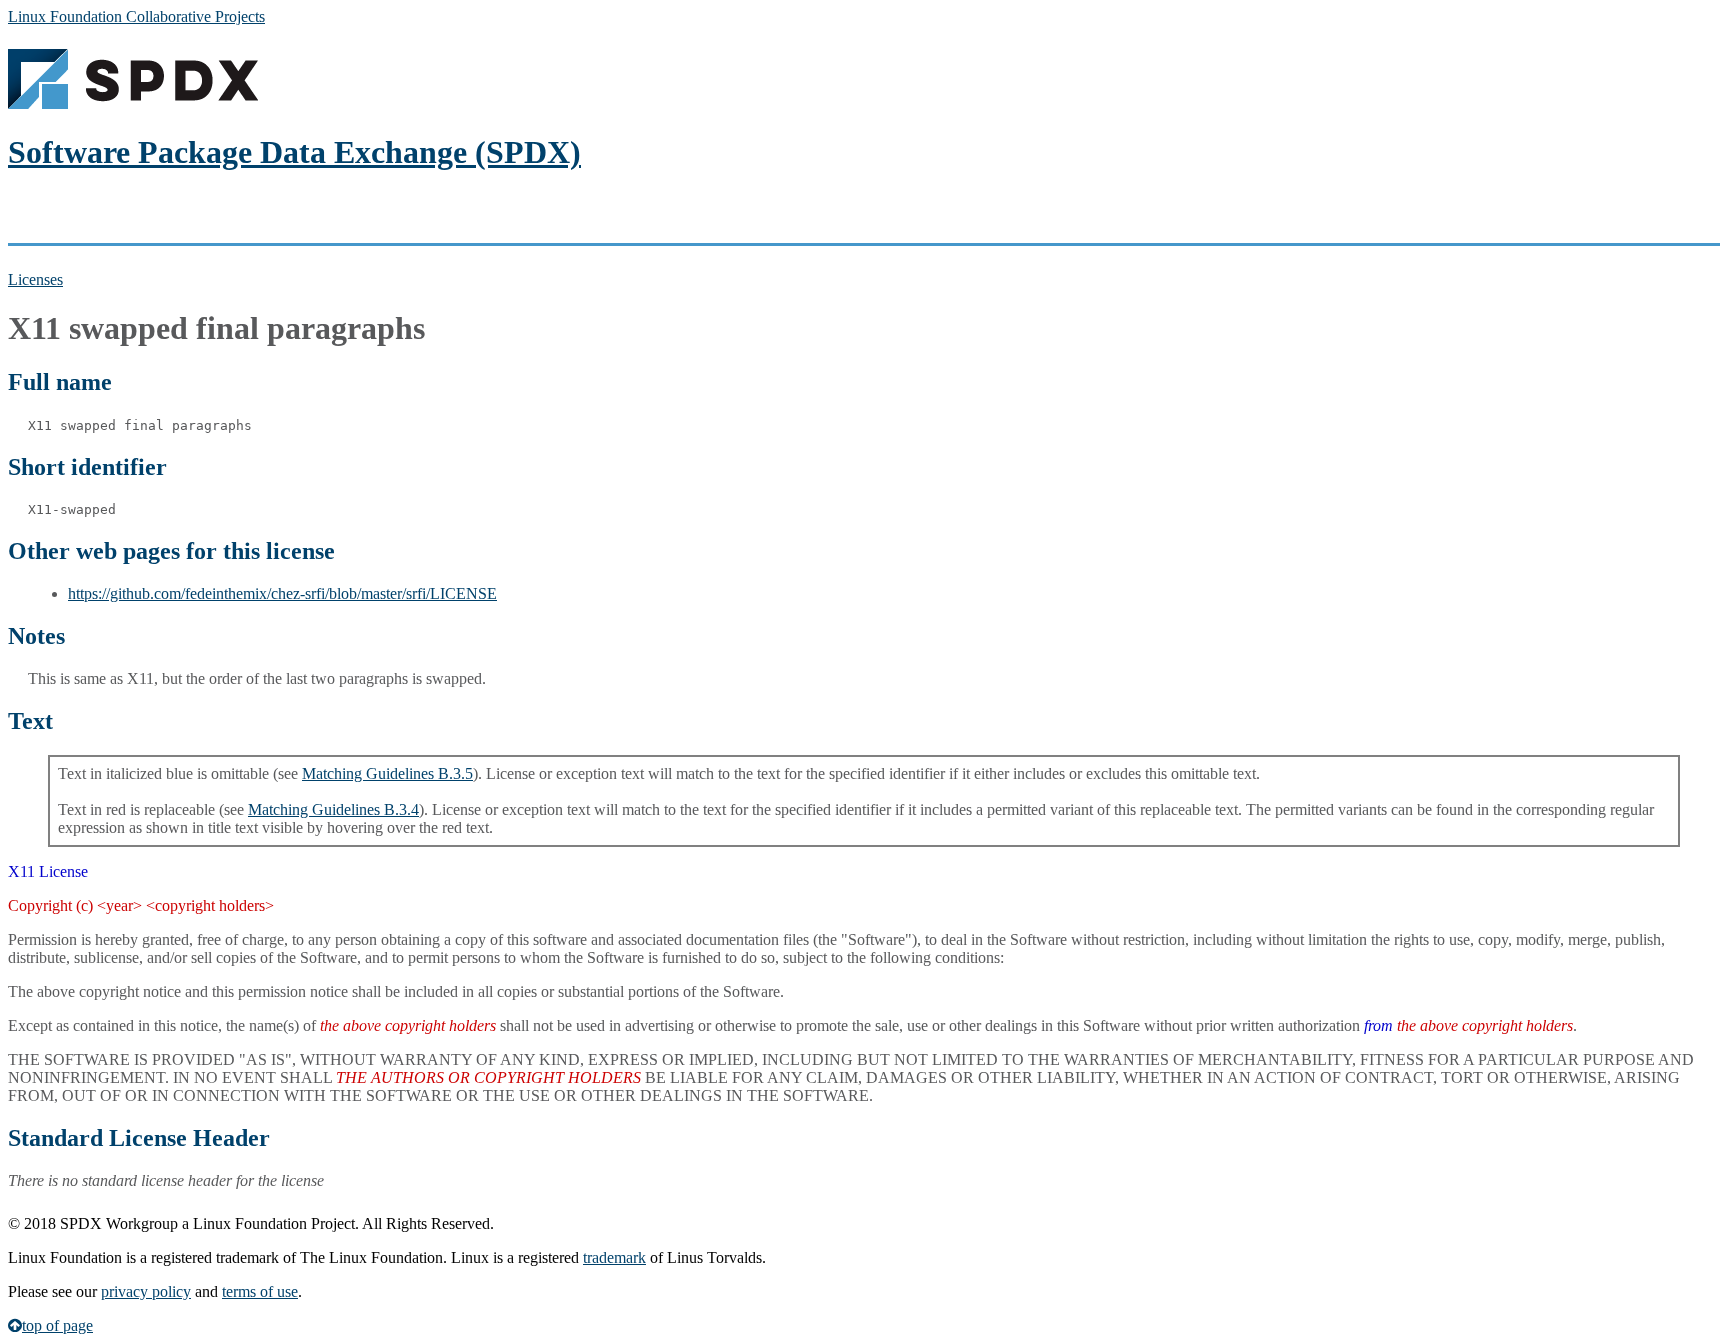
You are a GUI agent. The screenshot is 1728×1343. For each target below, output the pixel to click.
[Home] (133, 103)
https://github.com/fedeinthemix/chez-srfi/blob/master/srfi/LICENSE (282, 593)
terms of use (260, 1291)
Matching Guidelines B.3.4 (333, 809)
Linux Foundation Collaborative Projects (136, 16)
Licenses (35, 279)
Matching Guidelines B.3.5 (387, 773)
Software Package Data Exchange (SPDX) (294, 152)
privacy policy (146, 1291)
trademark (614, 1257)
